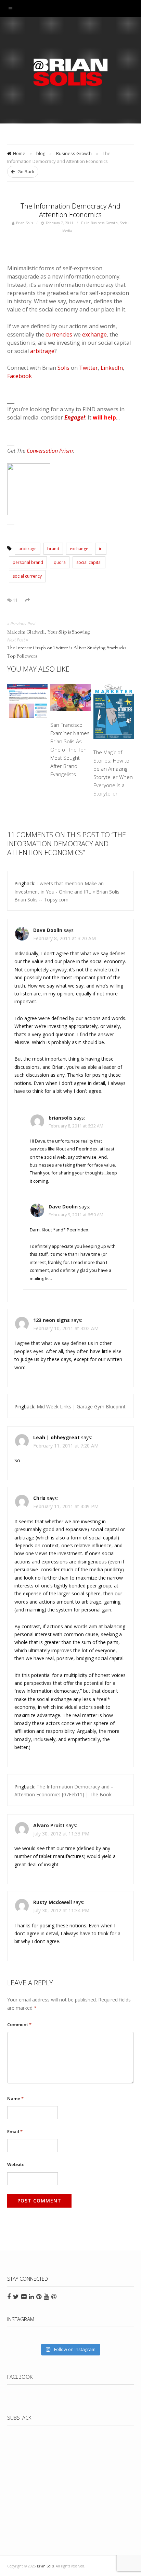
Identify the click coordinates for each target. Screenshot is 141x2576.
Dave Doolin (48, 930)
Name (15, 2099)
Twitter (88, 368)
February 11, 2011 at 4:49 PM (66, 1506)
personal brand (28, 562)
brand (53, 549)
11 (15, 600)
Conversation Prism (50, 451)
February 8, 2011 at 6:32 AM (76, 1126)
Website (16, 2164)
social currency (27, 576)
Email (15, 2131)
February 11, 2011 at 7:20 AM (66, 1446)
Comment (19, 2024)
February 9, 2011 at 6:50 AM (76, 1215)
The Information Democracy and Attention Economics (70, 210)
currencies (59, 334)
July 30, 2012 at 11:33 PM (61, 1834)
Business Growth (74, 153)
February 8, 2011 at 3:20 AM (65, 938)
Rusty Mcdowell (53, 1902)
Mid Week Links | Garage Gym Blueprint (81, 1407)
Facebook (20, 376)
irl (101, 549)
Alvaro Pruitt (49, 1825)
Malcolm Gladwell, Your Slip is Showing (49, 633)
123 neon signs (52, 1320)
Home (19, 153)
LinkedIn (112, 368)
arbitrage (42, 351)
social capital (89, 562)
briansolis (61, 1118)
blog (41, 153)
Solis (63, 368)
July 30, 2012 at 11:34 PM (61, 1910)
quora (60, 562)
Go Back (25, 172)
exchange (94, 334)
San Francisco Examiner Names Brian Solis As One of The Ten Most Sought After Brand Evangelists (70, 749)
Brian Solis (70, 72)
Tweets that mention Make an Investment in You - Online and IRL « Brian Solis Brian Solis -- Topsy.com (67, 891)
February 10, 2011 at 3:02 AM (66, 1328)
